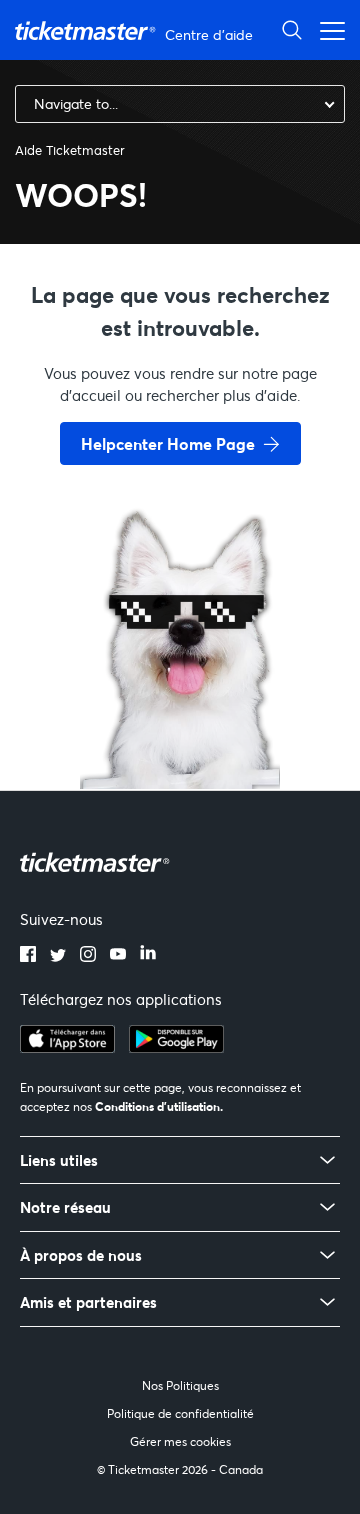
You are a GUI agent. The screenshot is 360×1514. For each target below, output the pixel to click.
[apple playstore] (67, 1047)
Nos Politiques (180, 1385)
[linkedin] (148, 956)
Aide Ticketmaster (70, 150)
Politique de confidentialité (180, 1413)
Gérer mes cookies (180, 1441)
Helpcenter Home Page (168, 443)
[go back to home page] (180, 718)
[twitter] (58, 956)
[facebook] (28, 956)
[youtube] (118, 956)
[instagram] (88, 956)
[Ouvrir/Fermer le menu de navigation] (327, 29)
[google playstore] (176, 1047)
